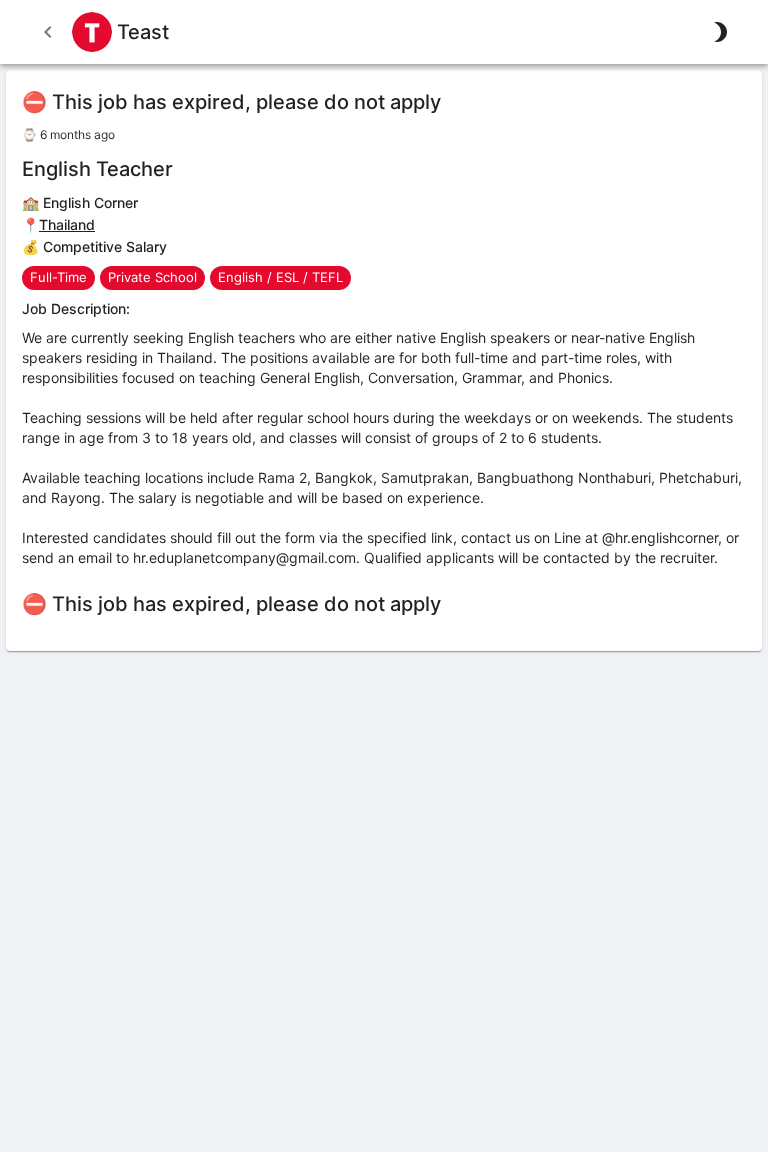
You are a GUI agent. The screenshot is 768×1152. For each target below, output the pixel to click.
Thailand (67, 224)
